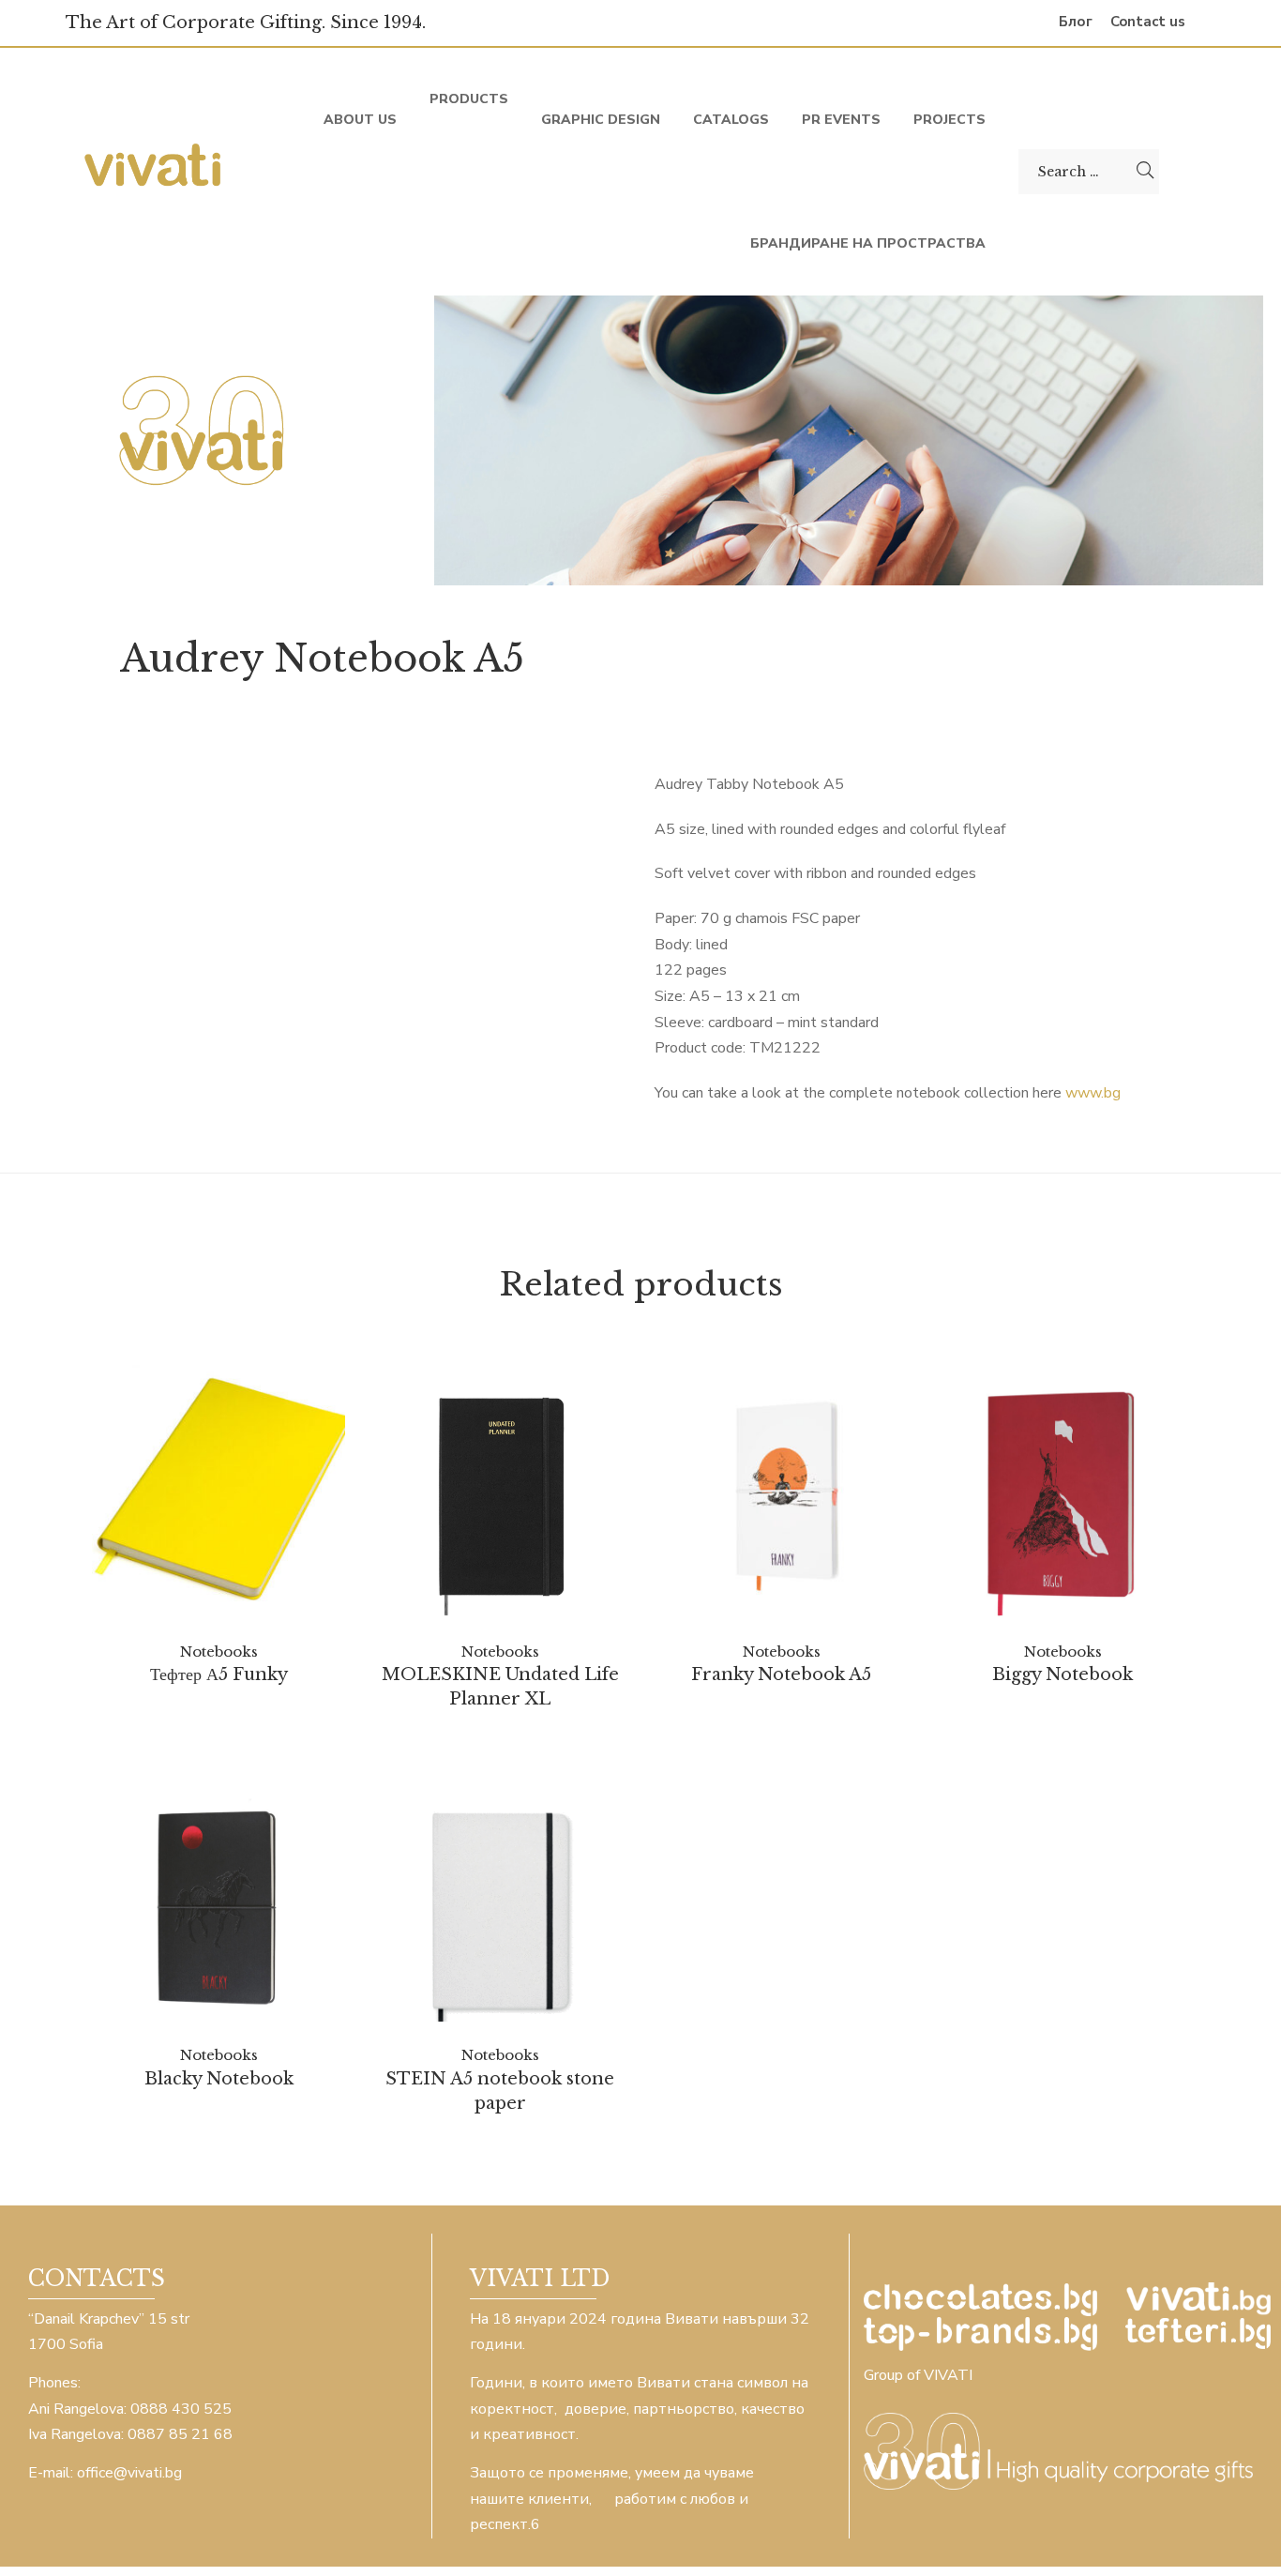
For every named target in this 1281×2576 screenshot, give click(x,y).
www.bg (1093, 1093)
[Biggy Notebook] (1062, 1491)
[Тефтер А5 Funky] (219, 1492)
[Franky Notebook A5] (781, 1492)
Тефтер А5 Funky (219, 1674)
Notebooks (219, 1652)
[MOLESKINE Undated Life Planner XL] (500, 1491)
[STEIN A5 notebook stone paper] (500, 1895)
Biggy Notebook (1062, 1674)
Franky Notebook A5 (781, 1674)
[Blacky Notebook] (219, 1895)
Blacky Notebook (219, 2079)
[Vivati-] (155, 171)
